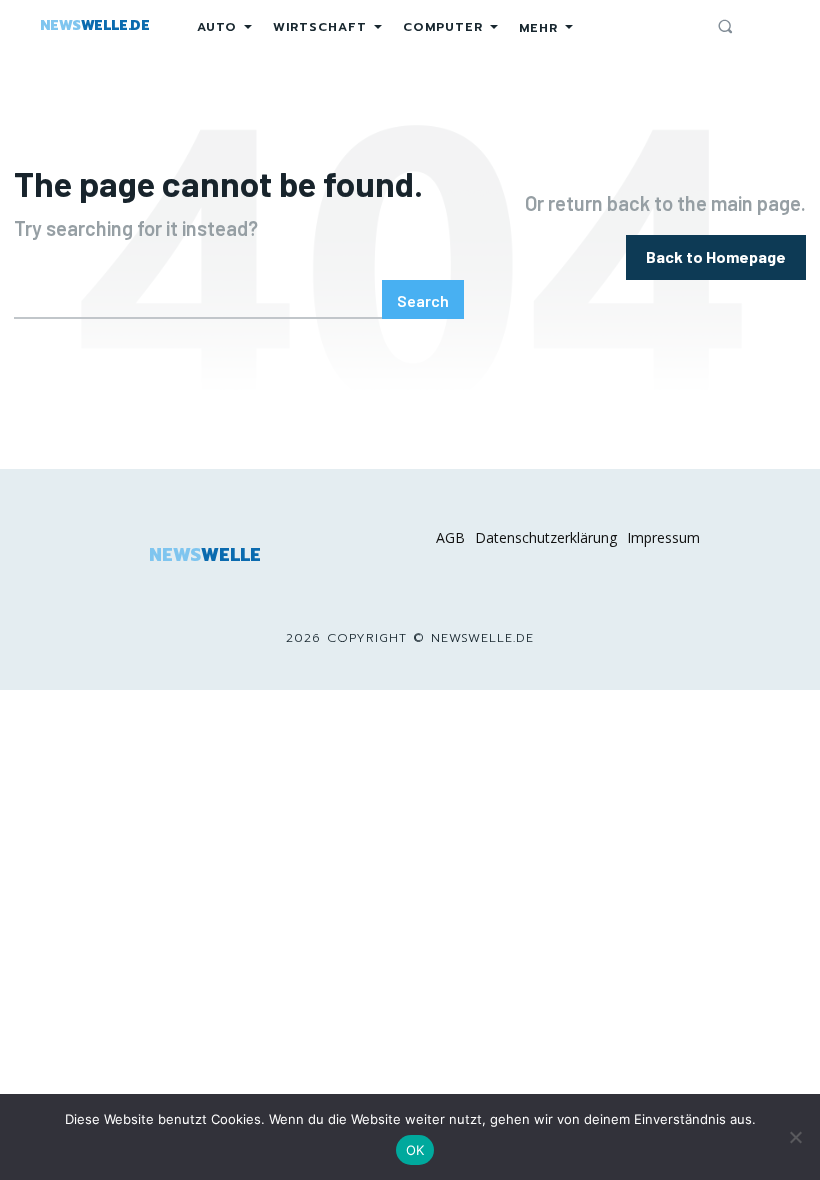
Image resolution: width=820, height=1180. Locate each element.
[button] (725, 26)
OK (415, 1150)
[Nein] (795, 1137)
